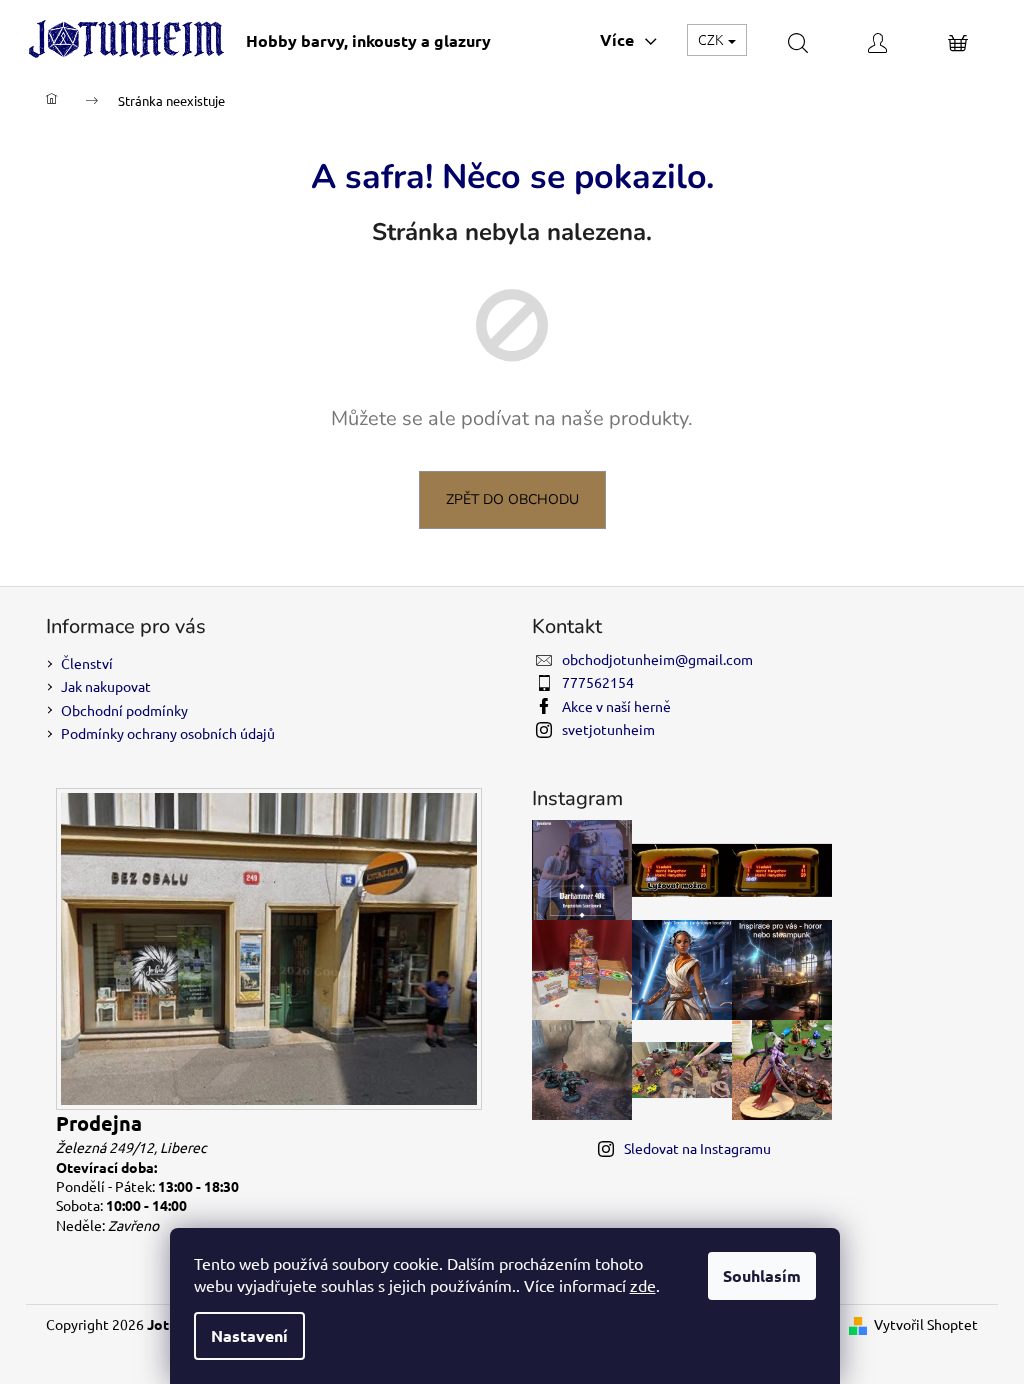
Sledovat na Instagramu (697, 1148)
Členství (87, 663)
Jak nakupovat (106, 686)
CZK (712, 39)
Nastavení (249, 1335)
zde (643, 1285)
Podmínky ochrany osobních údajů (168, 733)
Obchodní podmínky (124, 710)
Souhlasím (762, 1275)
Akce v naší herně (616, 706)
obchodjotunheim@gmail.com (657, 659)
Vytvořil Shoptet (926, 1324)
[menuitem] (368, 40)
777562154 (598, 682)
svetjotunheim (608, 729)
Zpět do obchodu (512, 499)
